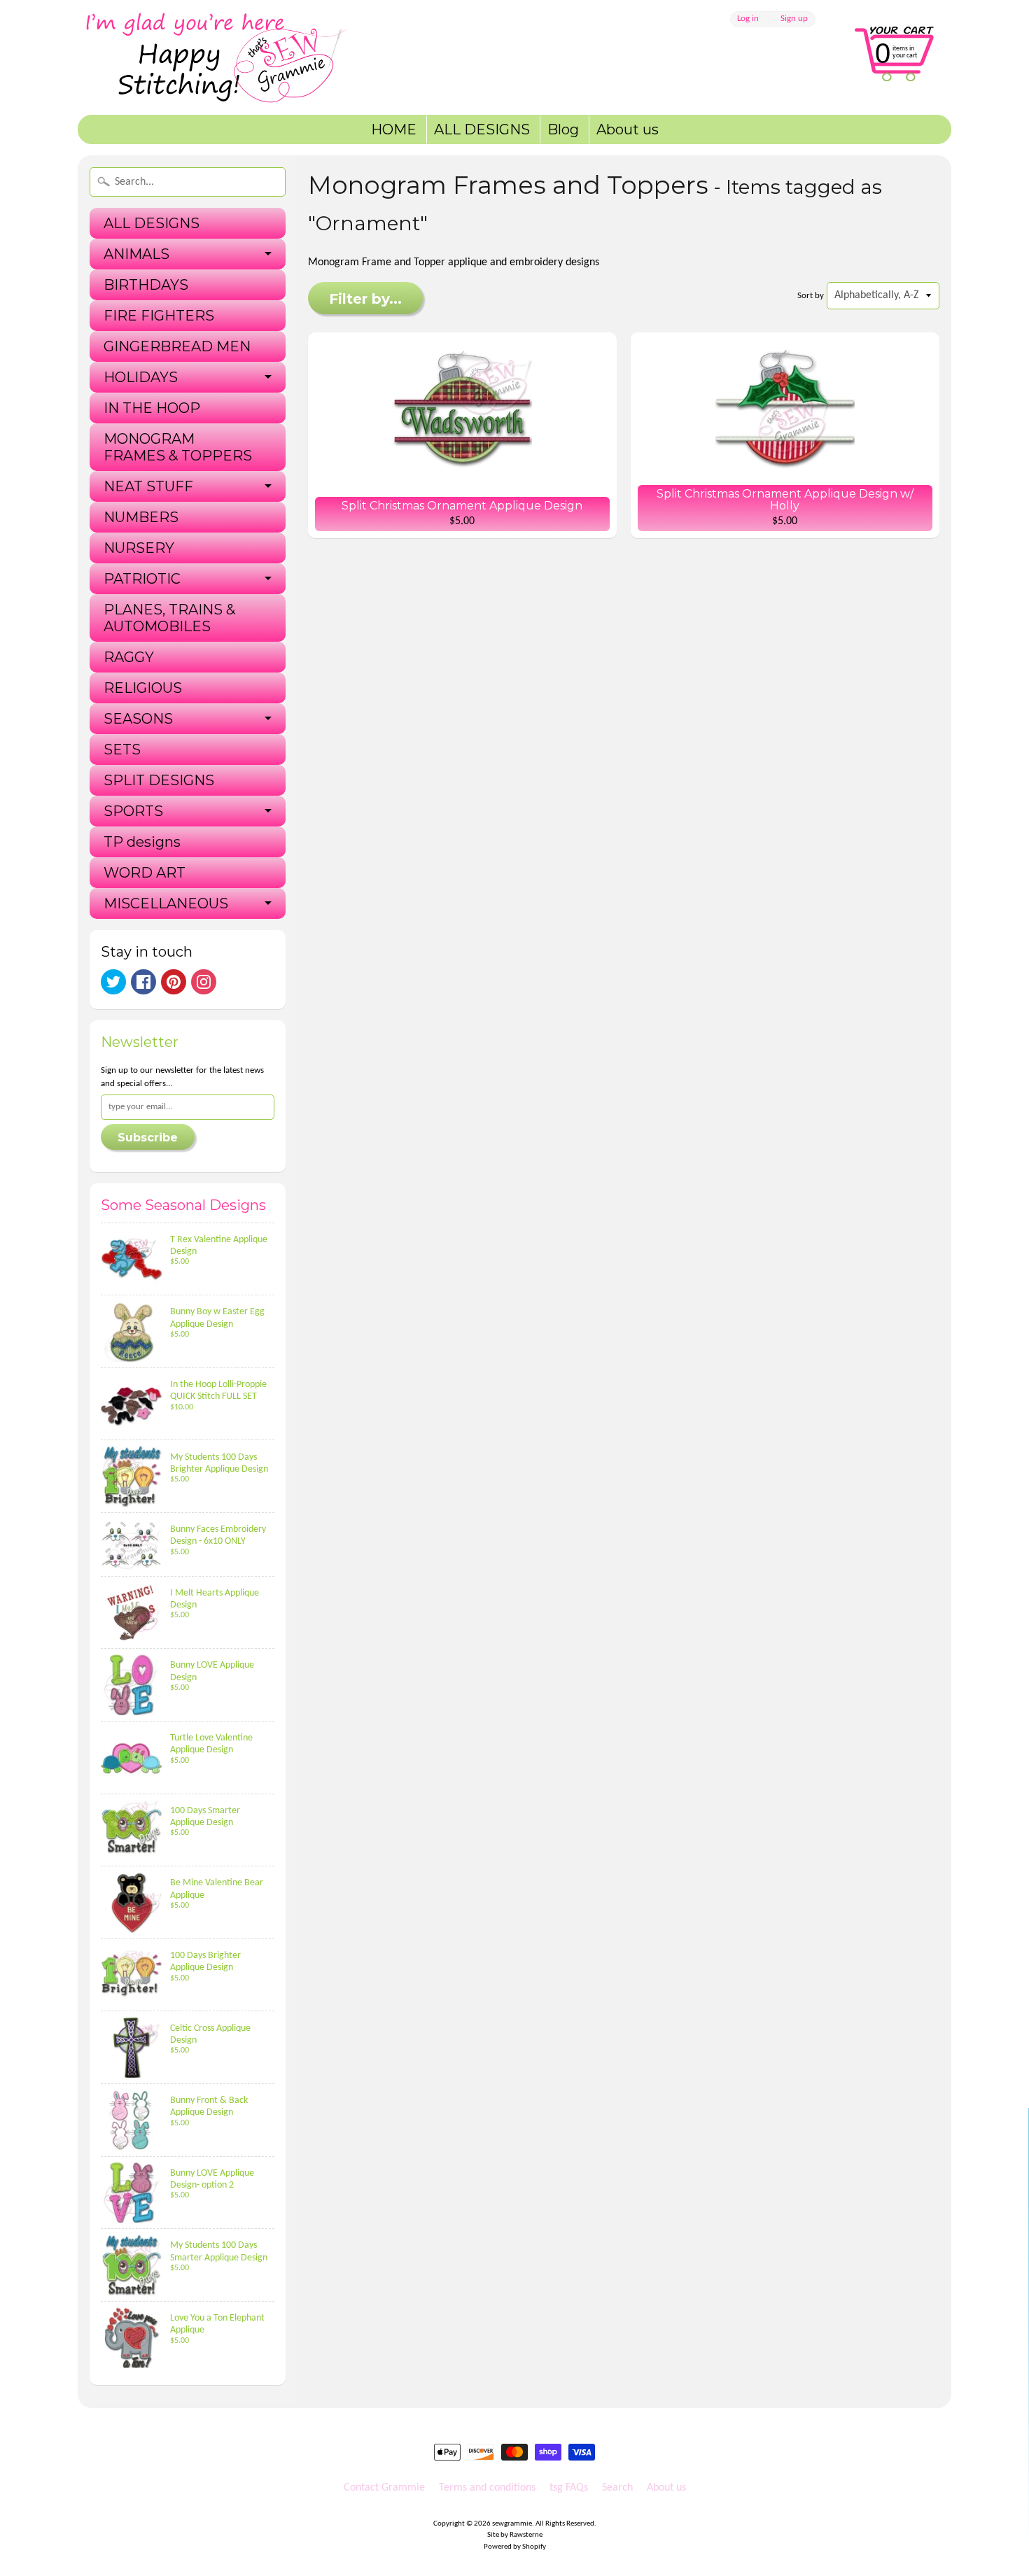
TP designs (142, 842)
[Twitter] (113, 982)
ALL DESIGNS (482, 129)
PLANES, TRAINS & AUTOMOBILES (169, 618)
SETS (122, 749)
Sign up (794, 19)
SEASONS (138, 719)
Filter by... (365, 299)
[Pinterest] (174, 982)
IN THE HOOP (152, 408)
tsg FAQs (569, 2488)
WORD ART (145, 873)
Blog (563, 129)
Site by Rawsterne (515, 2535)
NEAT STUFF (148, 486)
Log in (748, 19)
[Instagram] (204, 982)
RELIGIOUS (143, 688)
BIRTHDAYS (146, 285)
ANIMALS (136, 254)
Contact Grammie (384, 2488)
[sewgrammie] (235, 57)
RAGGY (129, 657)
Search (617, 2488)
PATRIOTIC (142, 579)
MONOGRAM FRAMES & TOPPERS (178, 447)
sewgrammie (512, 2524)
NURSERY (139, 548)
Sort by (811, 296)
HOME (394, 129)
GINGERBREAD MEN (177, 346)
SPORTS (133, 811)
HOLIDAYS (141, 377)
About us (628, 129)
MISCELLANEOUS (166, 903)
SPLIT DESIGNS (159, 780)
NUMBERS (141, 517)
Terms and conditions (487, 2488)
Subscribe (148, 1138)
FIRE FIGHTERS (159, 316)
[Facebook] (143, 982)
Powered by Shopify (515, 2547)
